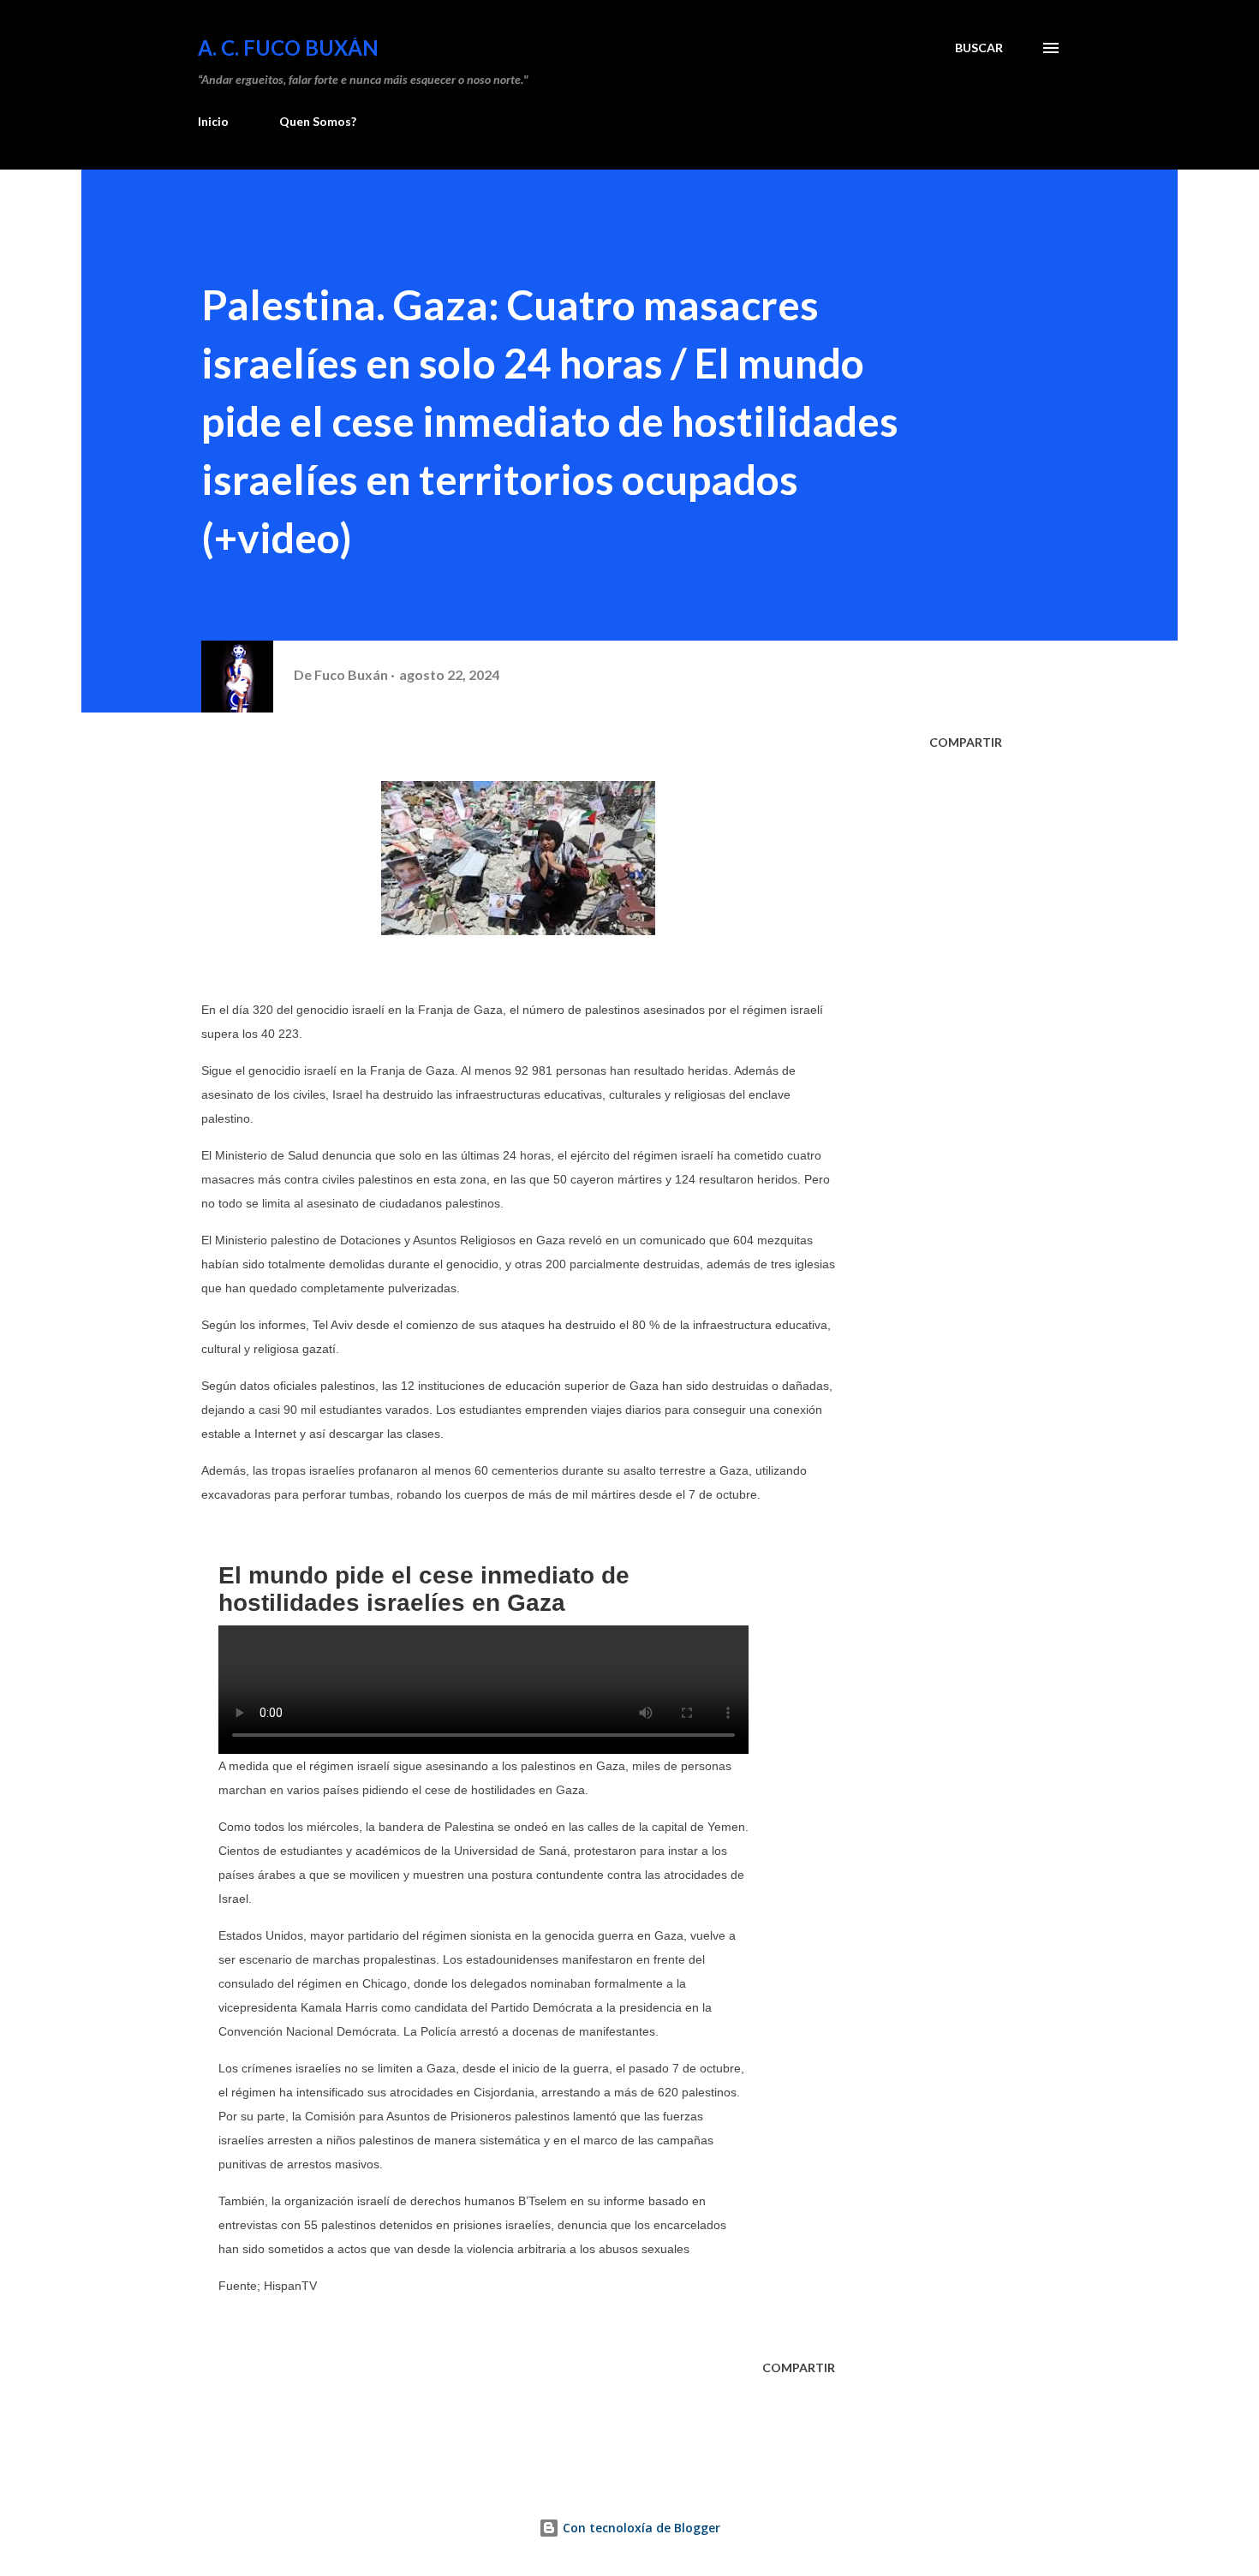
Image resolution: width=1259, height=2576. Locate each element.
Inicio (213, 121)
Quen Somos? (318, 121)
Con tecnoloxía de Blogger (640, 2528)
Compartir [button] (966, 742)
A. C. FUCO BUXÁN (288, 48)
